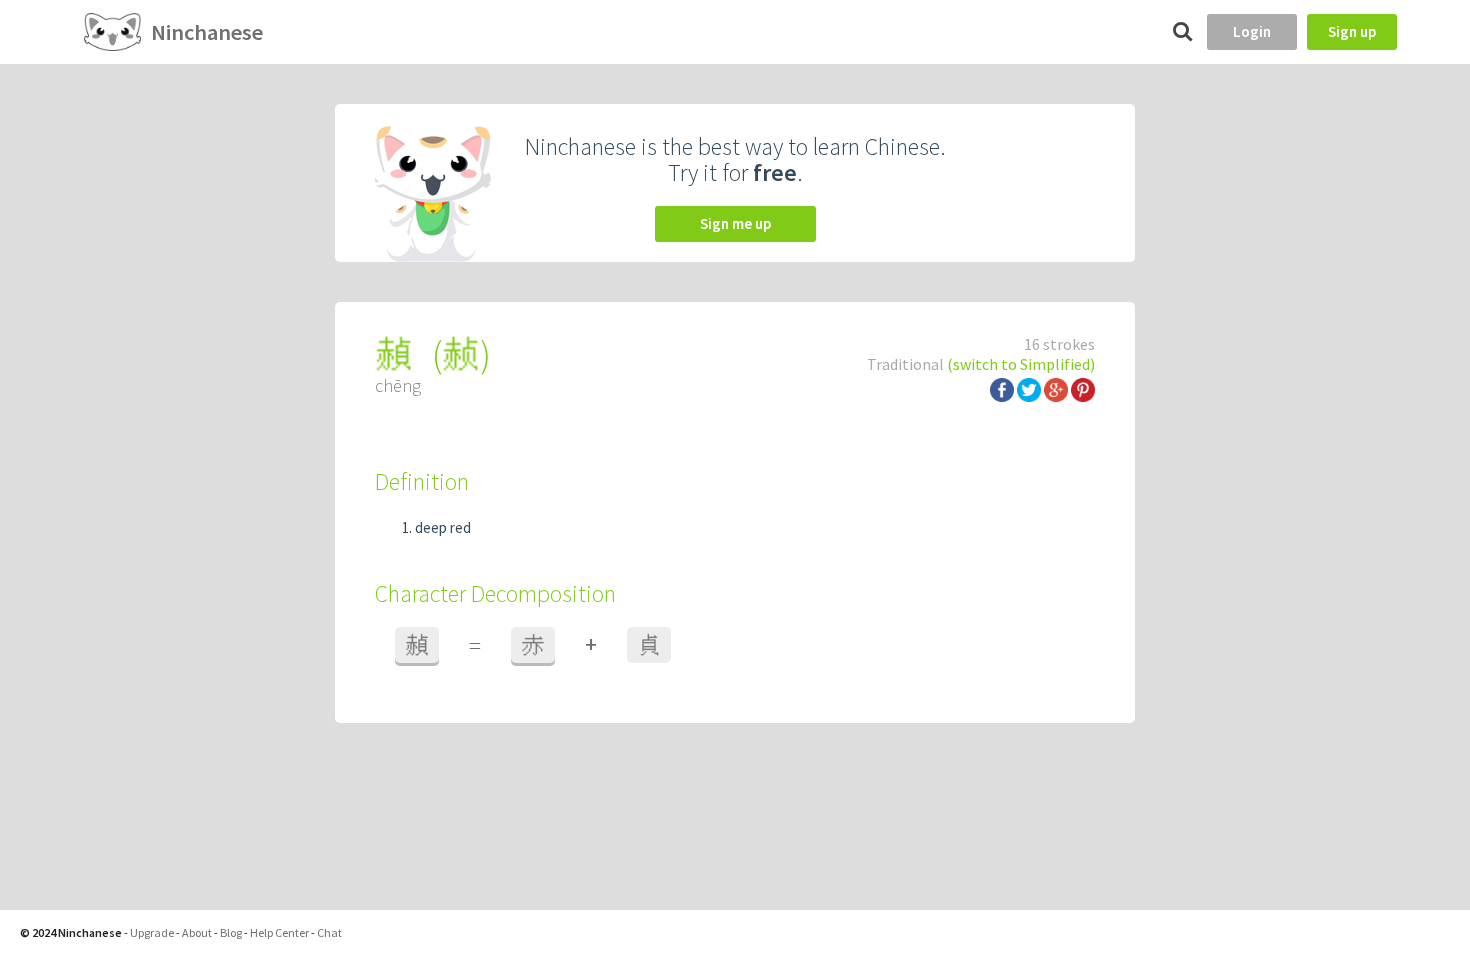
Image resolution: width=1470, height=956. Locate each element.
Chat (329, 932)
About (197, 932)
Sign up (1352, 31)
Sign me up (735, 223)
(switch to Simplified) (1021, 364)
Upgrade (152, 932)
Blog (231, 932)
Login (1252, 31)
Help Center (279, 932)
